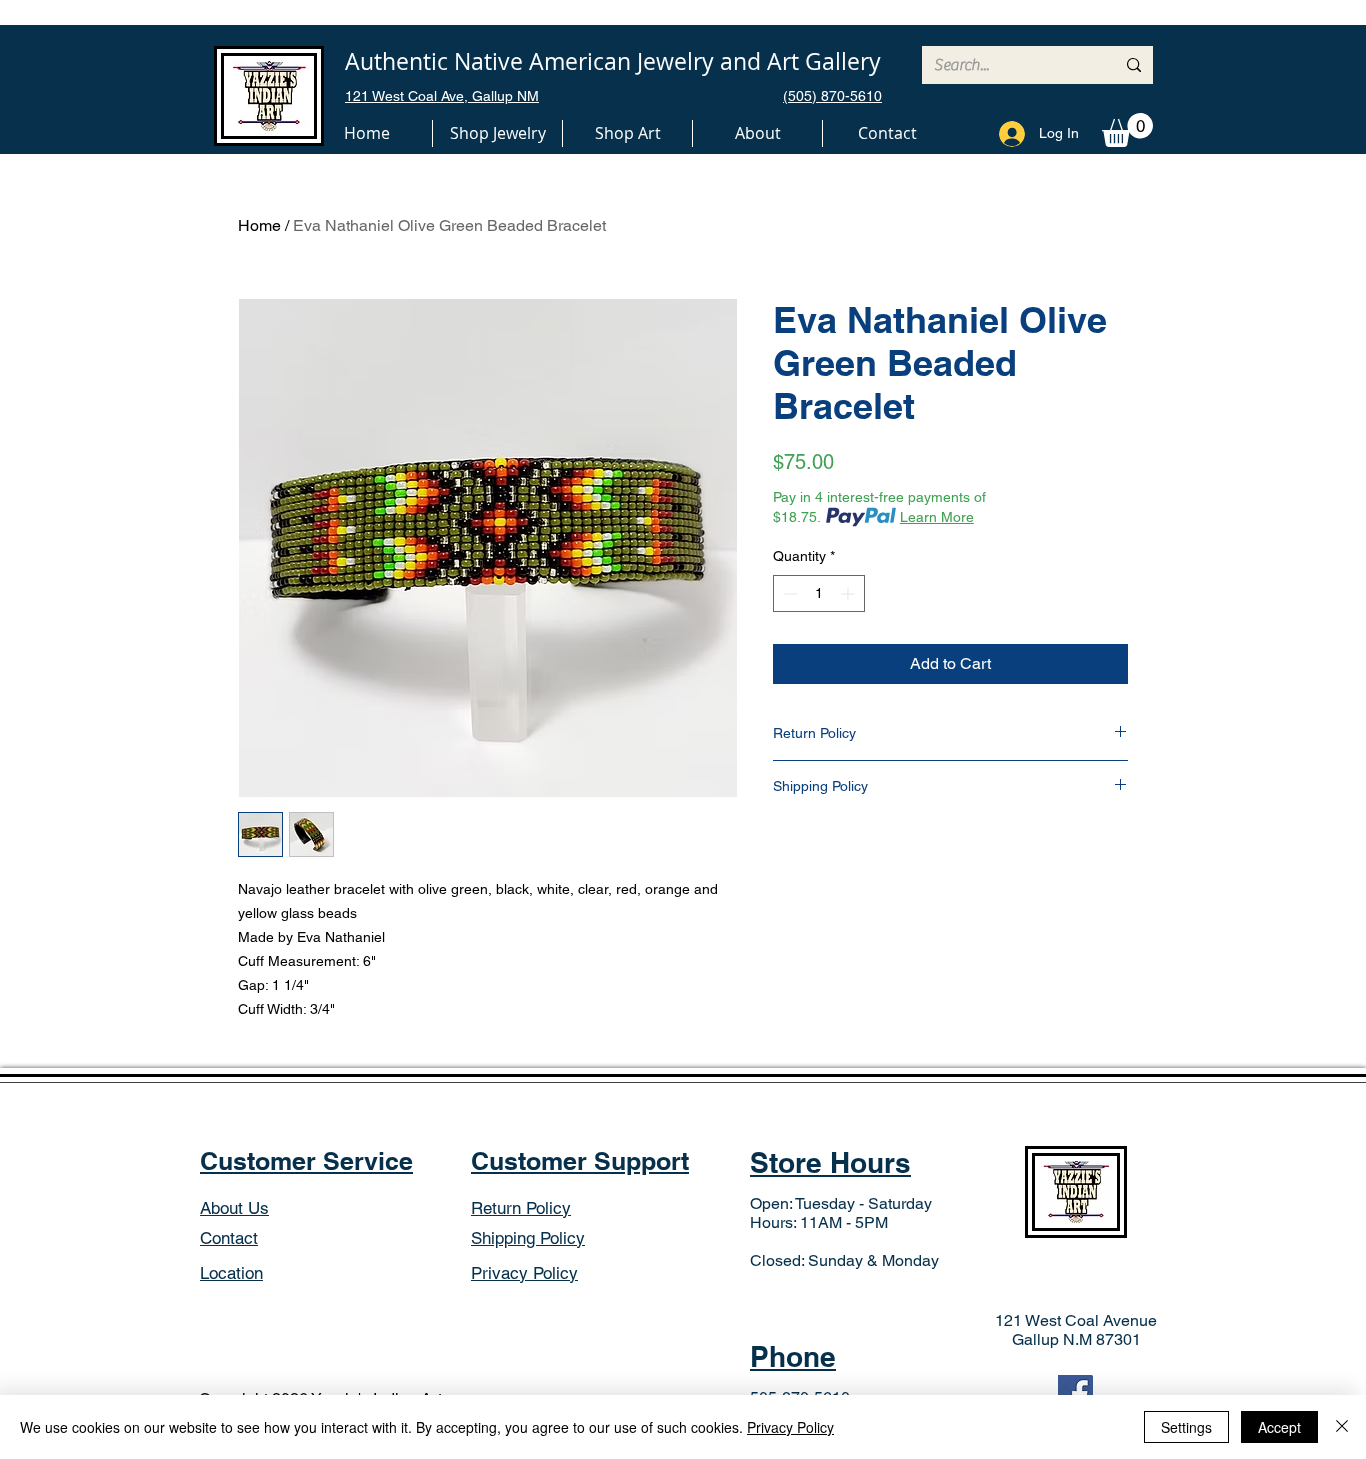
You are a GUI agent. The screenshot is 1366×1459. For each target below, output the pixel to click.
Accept (1279, 1427)
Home (259, 225)
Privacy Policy (790, 1427)
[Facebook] (1075, 1392)
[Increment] (849, 593)
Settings (1186, 1427)
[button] (497, 133)
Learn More (937, 517)
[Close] (1342, 1427)
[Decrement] (788, 593)
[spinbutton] (819, 593)
